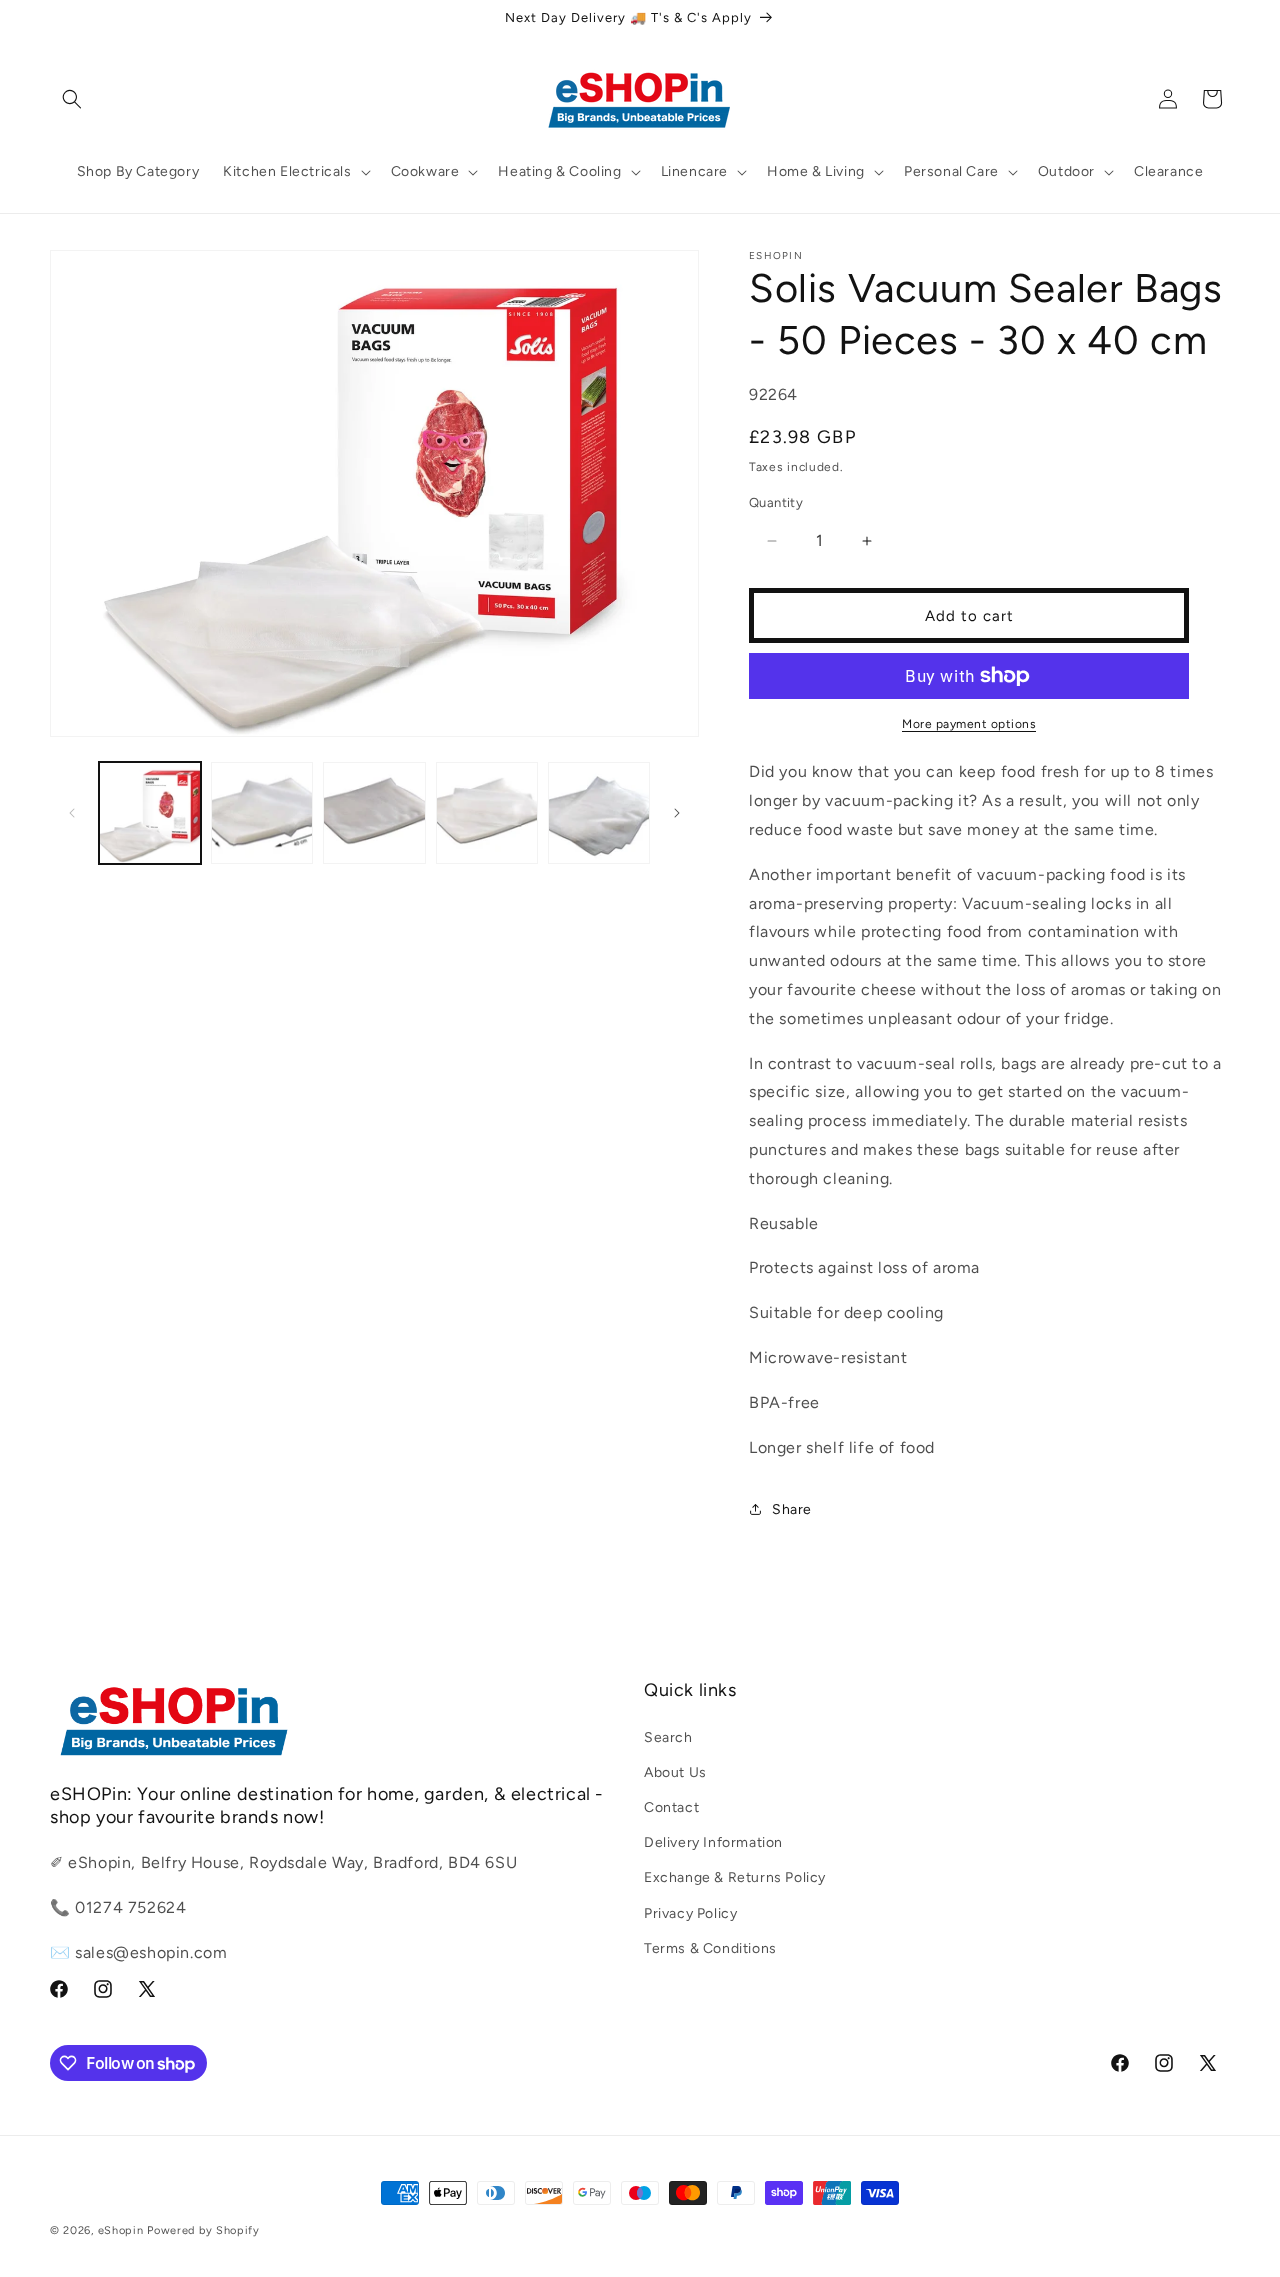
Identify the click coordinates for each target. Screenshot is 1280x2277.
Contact (671, 1807)
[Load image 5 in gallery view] (599, 813)
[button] (72, 99)
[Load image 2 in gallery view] (262, 813)
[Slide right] (677, 813)
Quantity (776, 502)
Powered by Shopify (203, 2230)
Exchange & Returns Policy (735, 1877)
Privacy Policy (690, 1912)
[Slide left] (72, 813)
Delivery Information (713, 1842)
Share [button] (792, 1509)
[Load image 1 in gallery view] (150, 813)
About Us (675, 1771)
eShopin (121, 2230)
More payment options (969, 724)
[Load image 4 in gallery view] (487, 813)
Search (668, 1736)
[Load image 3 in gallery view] (374, 813)
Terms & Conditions (710, 1947)
